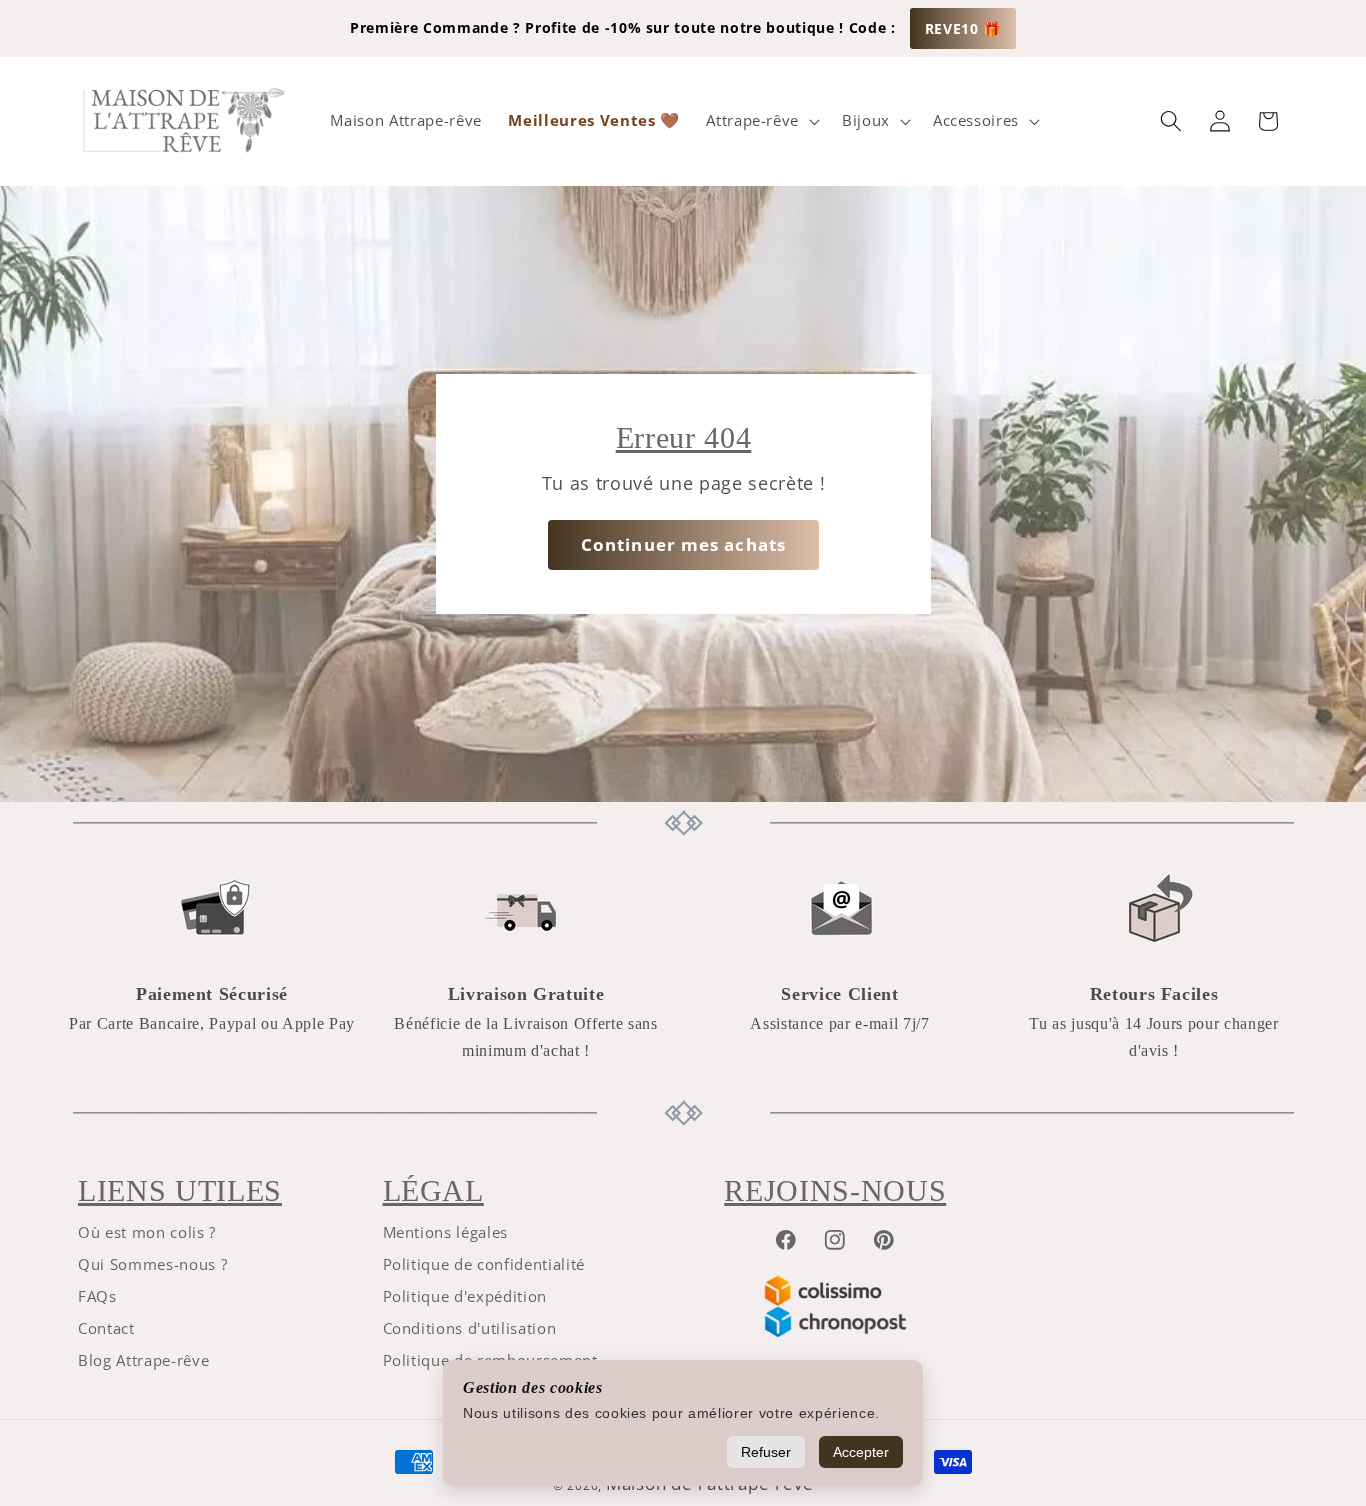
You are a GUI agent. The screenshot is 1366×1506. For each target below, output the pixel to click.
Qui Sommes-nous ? (152, 1264)
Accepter (861, 1452)
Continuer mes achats (683, 544)
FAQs (97, 1296)
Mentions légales (446, 1232)
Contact (106, 1328)
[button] (761, 121)
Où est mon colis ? (147, 1232)
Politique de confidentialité (484, 1264)
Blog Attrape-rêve (143, 1360)
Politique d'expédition (465, 1296)
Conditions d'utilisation (470, 1328)
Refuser (766, 1452)
